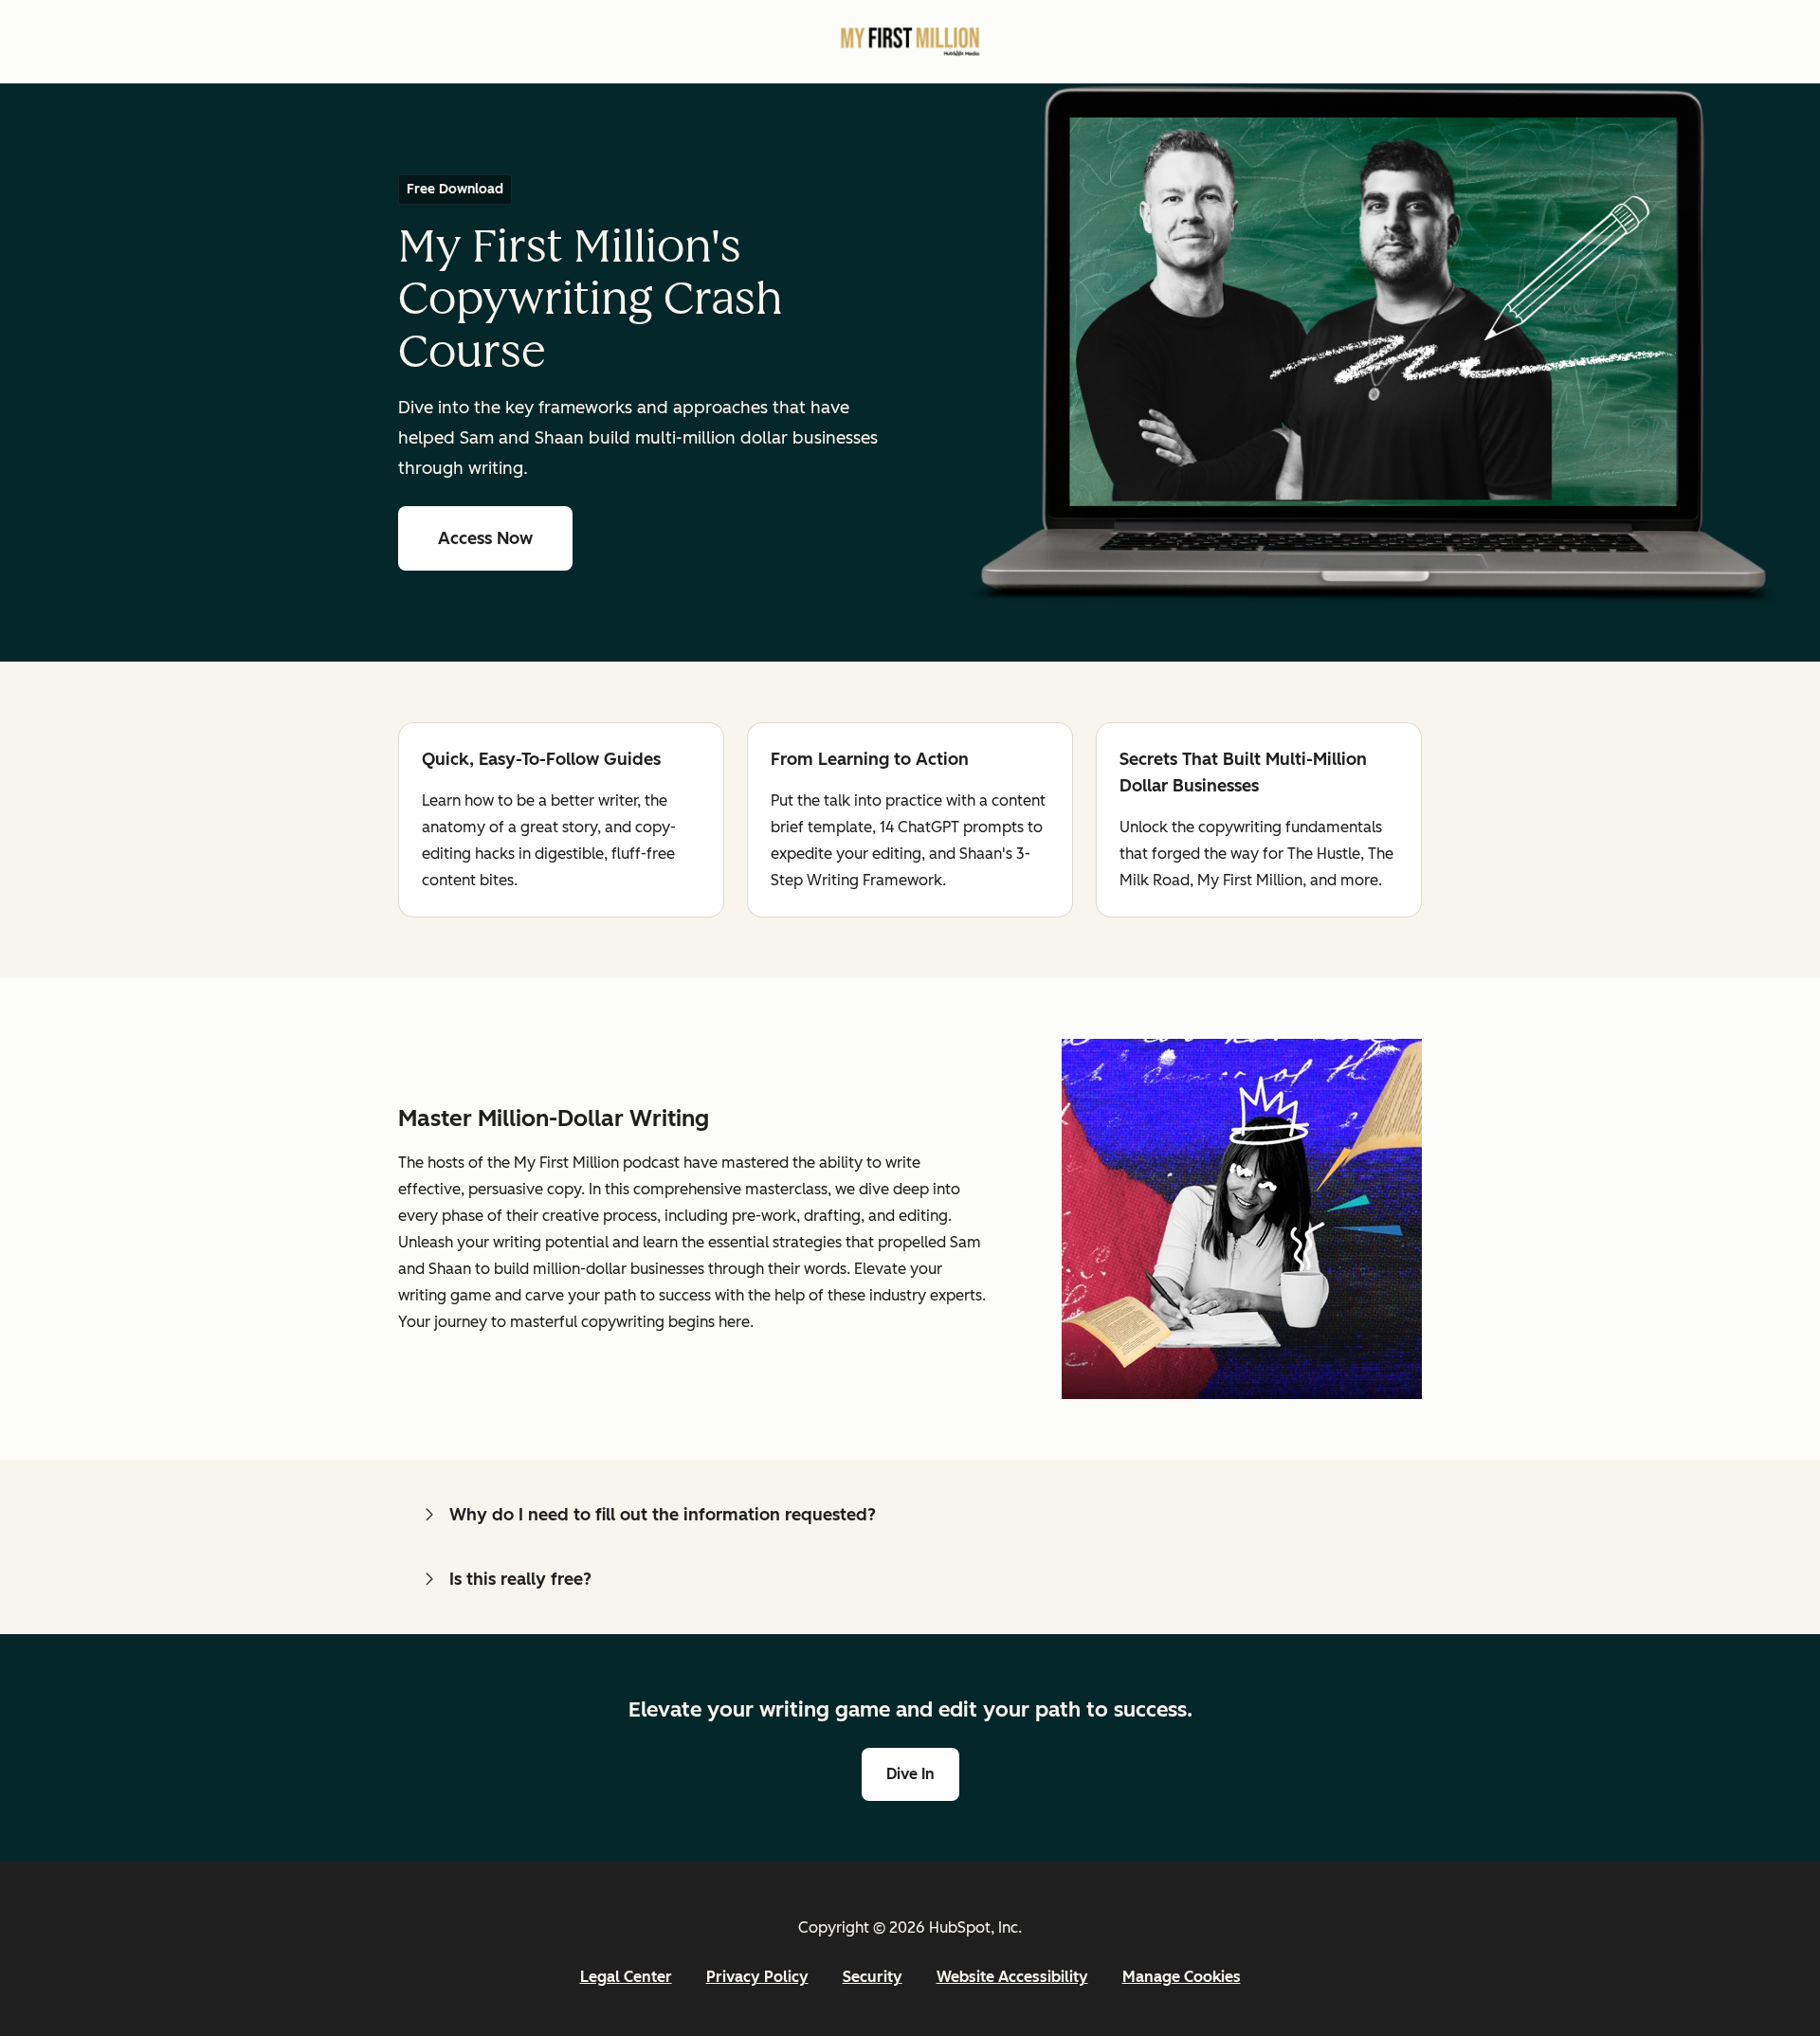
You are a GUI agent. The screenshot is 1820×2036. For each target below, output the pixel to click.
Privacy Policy (757, 1977)
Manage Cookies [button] (1182, 1977)
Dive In (923, 1774)
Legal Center (626, 1977)
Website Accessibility (1012, 1977)
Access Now (505, 538)
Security (873, 1977)
